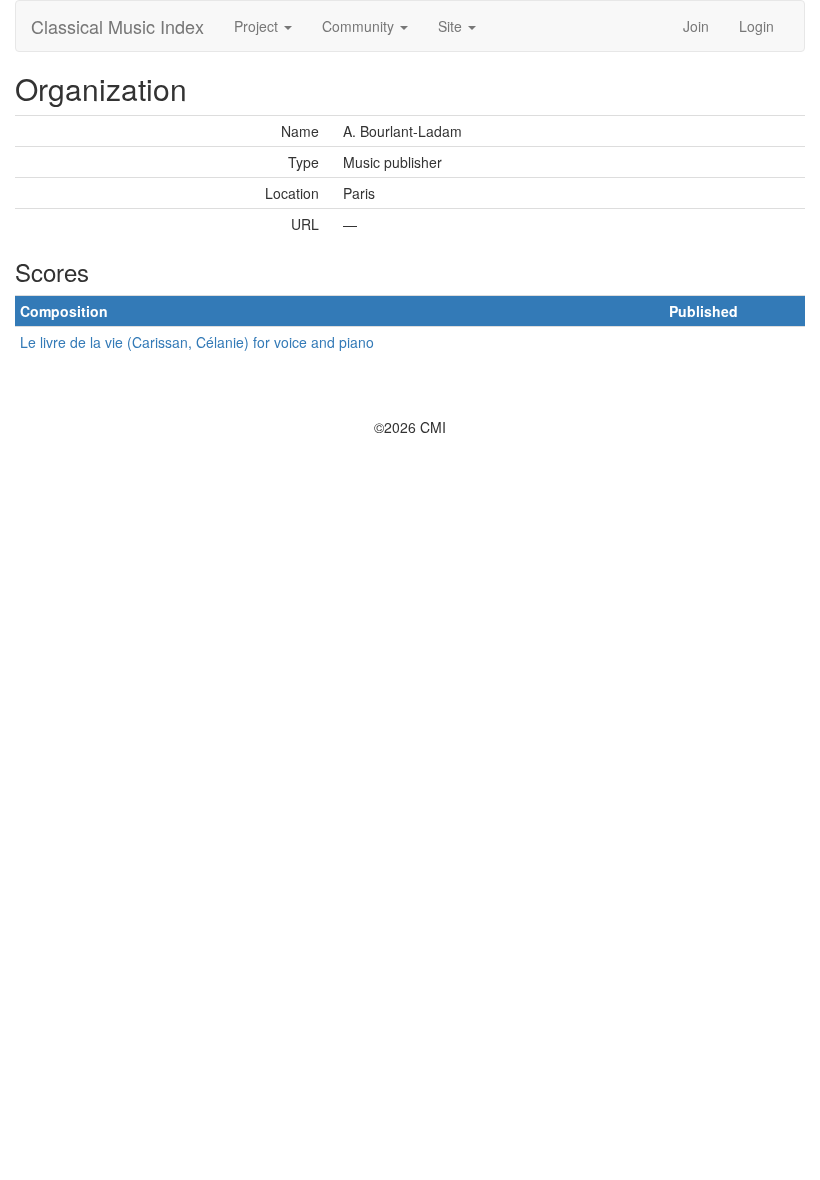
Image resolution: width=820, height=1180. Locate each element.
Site (452, 26)
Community (360, 26)
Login (756, 26)
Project (258, 26)
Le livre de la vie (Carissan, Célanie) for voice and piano (197, 342)
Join (696, 26)
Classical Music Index (117, 26)
